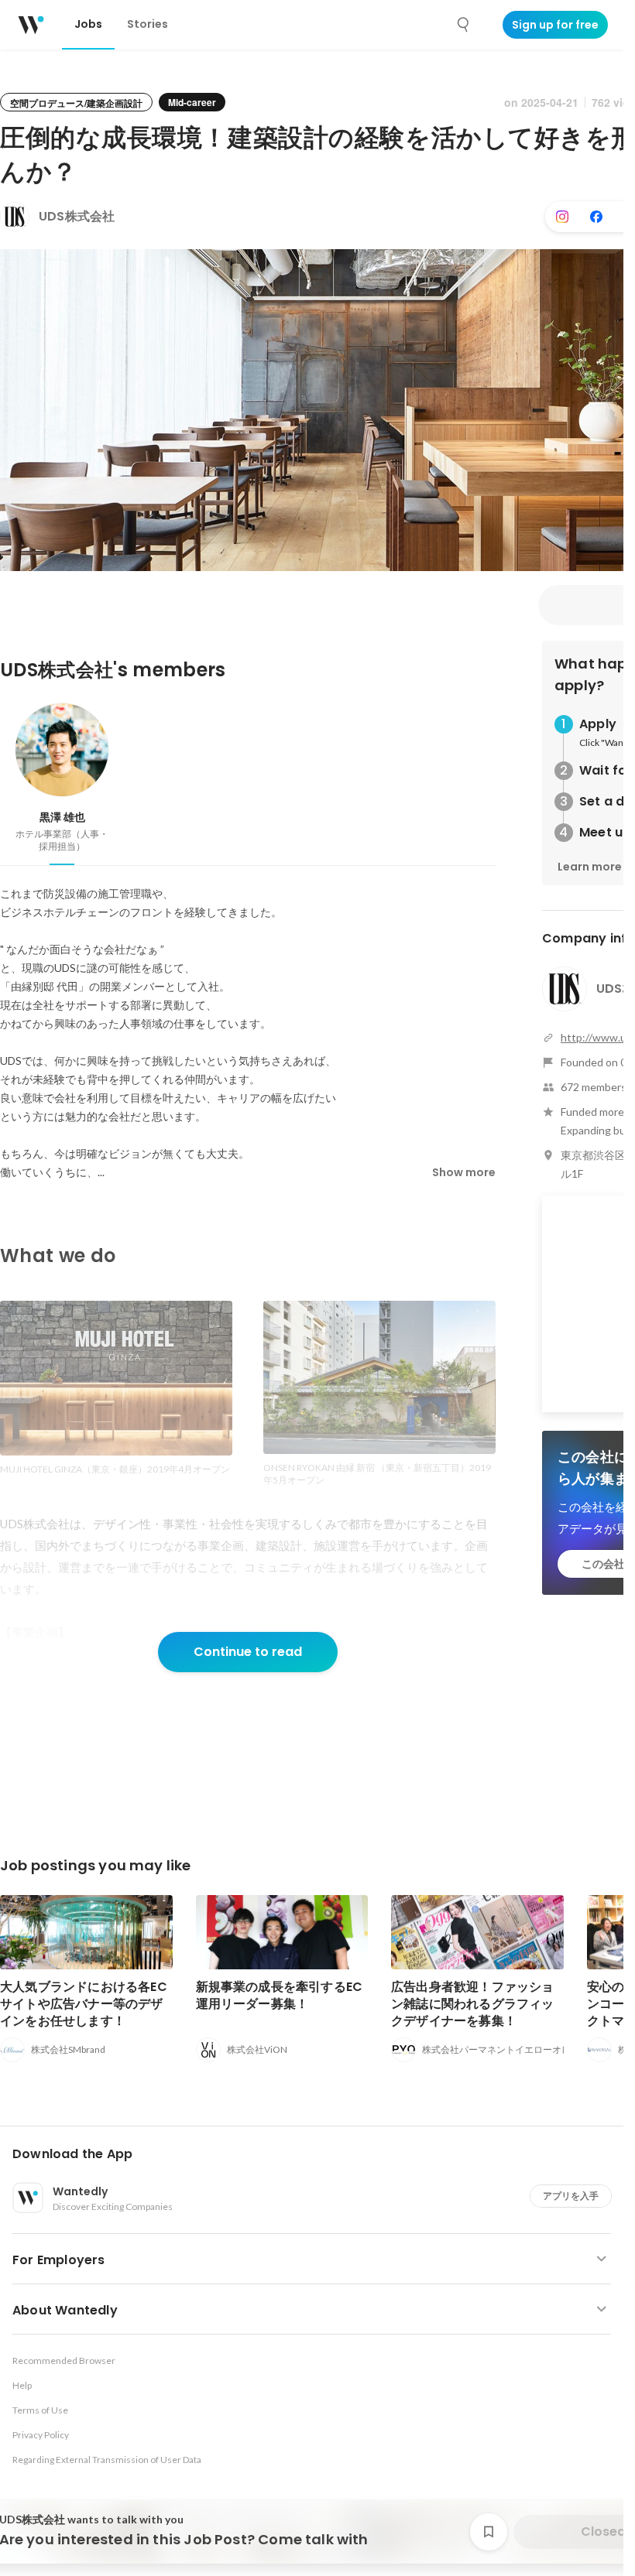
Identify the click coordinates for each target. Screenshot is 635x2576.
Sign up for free (555, 25)
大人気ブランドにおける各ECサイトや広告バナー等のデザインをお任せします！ (84, 2004)
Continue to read (248, 1652)
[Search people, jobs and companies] (464, 25)
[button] (318, 2154)
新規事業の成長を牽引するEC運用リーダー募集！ (280, 1995)
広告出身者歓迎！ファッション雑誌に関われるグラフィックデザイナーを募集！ (473, 2004)
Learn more (590, 867)
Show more (464, 1172)
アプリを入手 (571, 2196)
